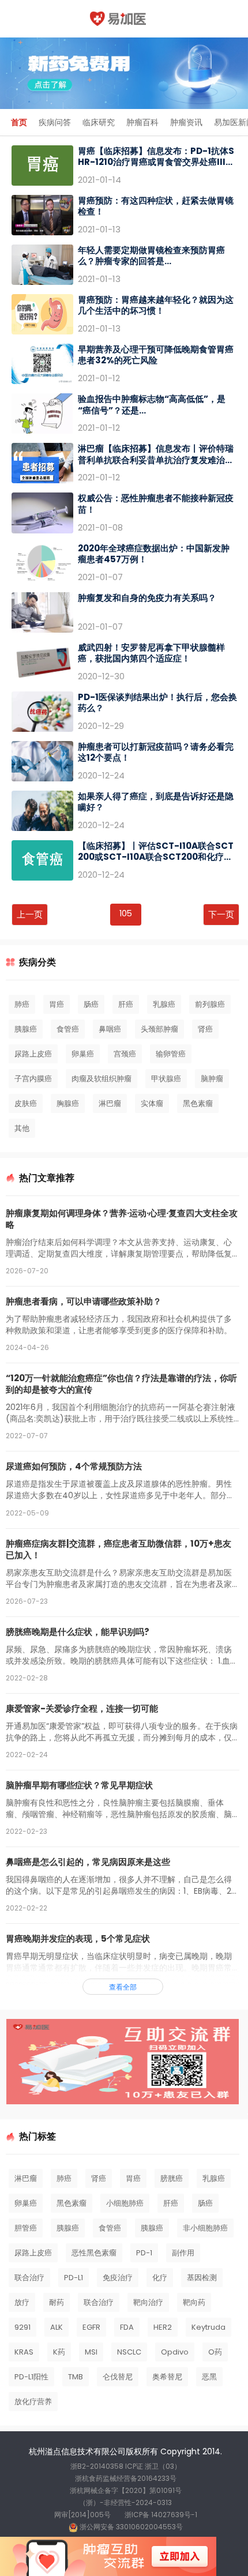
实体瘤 (152, 1103)
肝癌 (126, 1004)
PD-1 (144, 2253)
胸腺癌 (68, 1103)
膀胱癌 (172, 2178)
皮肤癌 (26, 1103)
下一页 (221, 914)
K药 (59, 2352)
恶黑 (209, 2377)
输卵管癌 (171, 1054)
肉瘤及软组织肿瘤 (102, 1079)
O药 (215, 2352)
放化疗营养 (33, 2402)
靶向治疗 (148, 2302)
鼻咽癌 (110, 1029)
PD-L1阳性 (31, 2377)
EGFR (91, 2327)
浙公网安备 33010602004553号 (130, 2527)
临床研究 (99, 122)
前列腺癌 (210, 1004)
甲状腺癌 (166, 1079)
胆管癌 (26, 2228)
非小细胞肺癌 (205, 2228)
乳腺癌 (164, 1004)
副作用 (183, 2253)
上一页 (30, 914)
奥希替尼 (167, 2377)
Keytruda (208, 2327)
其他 (22, 1128)
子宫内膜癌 (33, 1079)
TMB (76, 2377)
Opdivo (175, 2352)
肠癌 (91, 1004)
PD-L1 (74, 2278)
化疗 (160, 2278)
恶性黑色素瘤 (94, 2253)
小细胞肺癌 (125, 2203)
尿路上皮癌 (33, 1054)
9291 (22, 2327)
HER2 (163, 2327)
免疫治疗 (118, 2278)
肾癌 (205, 1029)
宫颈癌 (125, 1054)
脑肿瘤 (212, 1079)
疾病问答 (55, 122)
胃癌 (57, 1004)
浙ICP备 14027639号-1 (161, 2515)
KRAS (24, 2352)
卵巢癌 (83, 1054)
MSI (91, 2352)
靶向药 (194, 2302)
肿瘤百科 (142, 122)
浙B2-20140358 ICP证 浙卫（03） (126, 2466)
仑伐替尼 (118, 2377)
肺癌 (22, 1004)
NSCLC (129, 2352)
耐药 (57, 2302)
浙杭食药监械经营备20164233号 (126, 2478)
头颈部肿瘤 (159, 1029)
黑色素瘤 (198, 1103)
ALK (57, 2327)
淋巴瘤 (110, 1103)
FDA (127, 2327)
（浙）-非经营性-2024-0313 (125, 2502)
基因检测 (202, 2278)
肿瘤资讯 (186, 122)
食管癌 (68, 1029)
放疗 (22, 2302)
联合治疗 (29, 2278)
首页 (19, 122)
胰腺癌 (26, 1029)
